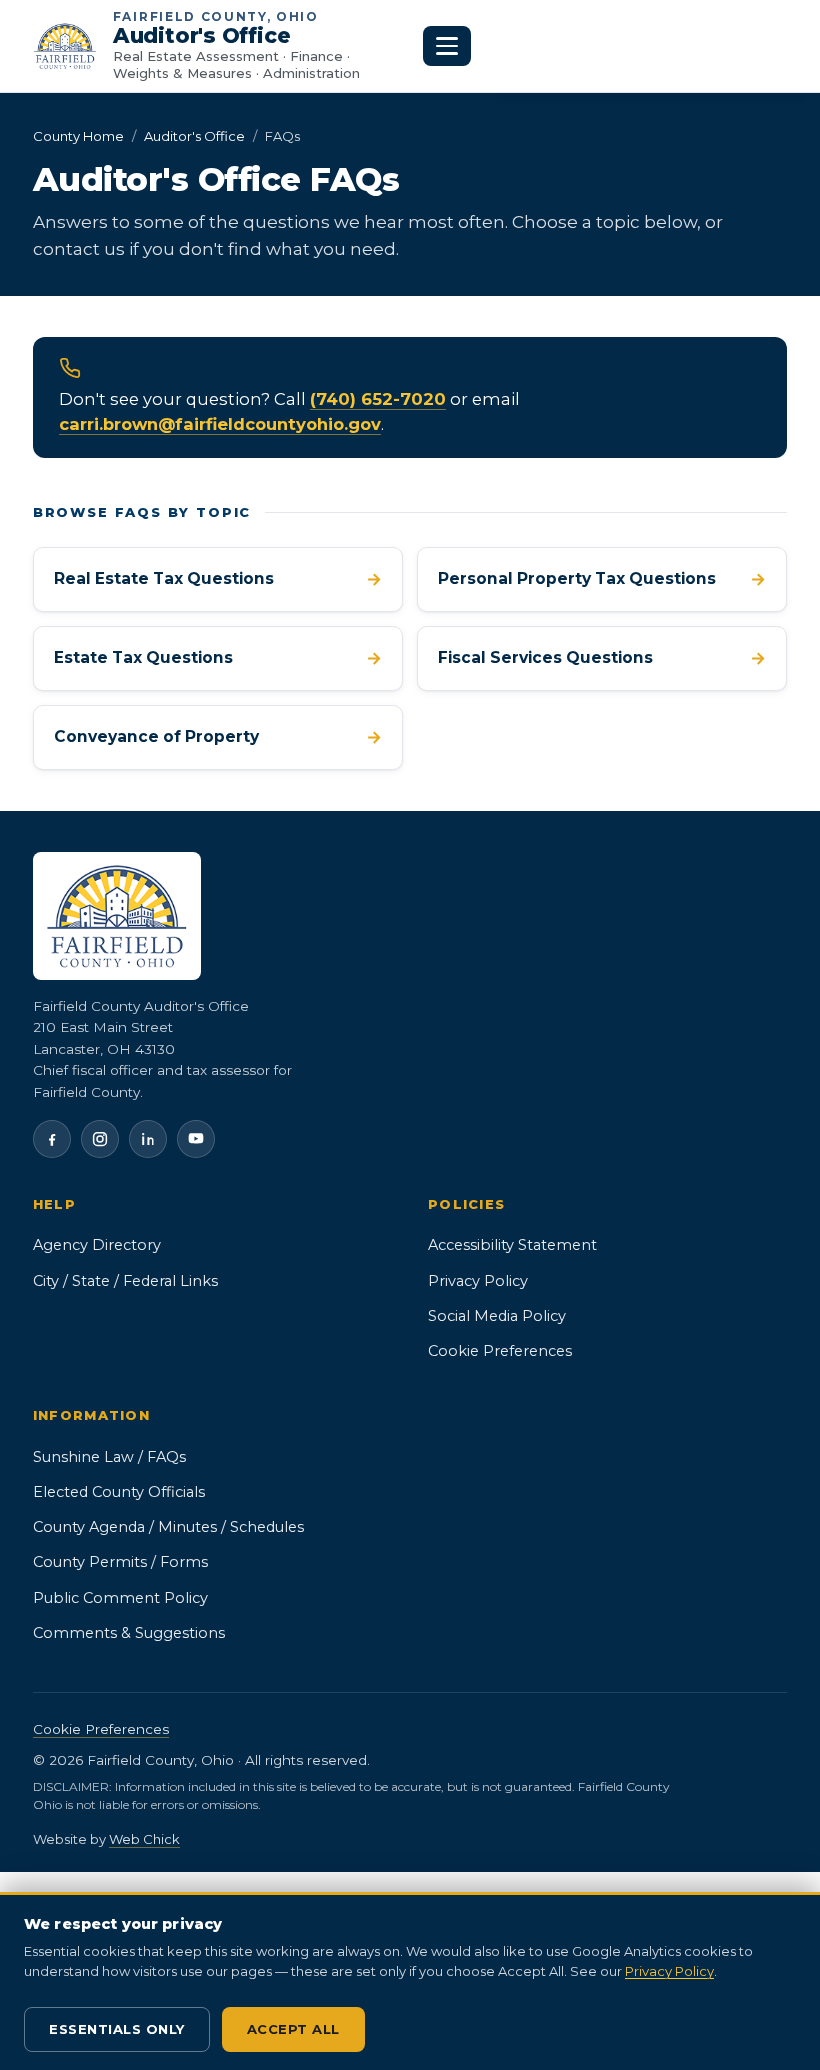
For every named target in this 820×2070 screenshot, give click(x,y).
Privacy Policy (478, 1281)
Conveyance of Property (217, 742)
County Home (78, 136)
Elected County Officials (119, 1492)
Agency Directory (97, 1245)
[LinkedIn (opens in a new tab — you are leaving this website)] (148, 1139)
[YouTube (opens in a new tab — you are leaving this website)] (196, 1139)
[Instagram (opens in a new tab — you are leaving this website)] (100, 1139)
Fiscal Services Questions (602, 658)
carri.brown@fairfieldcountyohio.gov (220, 424)
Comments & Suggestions (129, 1633)
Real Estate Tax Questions (218, 579)
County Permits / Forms (120, 1562)
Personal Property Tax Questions (602, 579)
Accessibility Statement (512, 1245)
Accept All (293, 2029)
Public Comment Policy (195, 1597)
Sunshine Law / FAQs (109, 1457)
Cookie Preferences (500, 1351)
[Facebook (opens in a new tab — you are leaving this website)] (52, 1139)
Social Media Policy (497, 1316)
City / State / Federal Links (125, 1281)
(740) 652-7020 (378, 399)
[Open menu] (447, 46)
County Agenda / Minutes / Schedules (168, 1527)
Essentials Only (117, 2029)
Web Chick (144, 1839)
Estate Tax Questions (218, 658)
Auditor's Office (194, 136)
